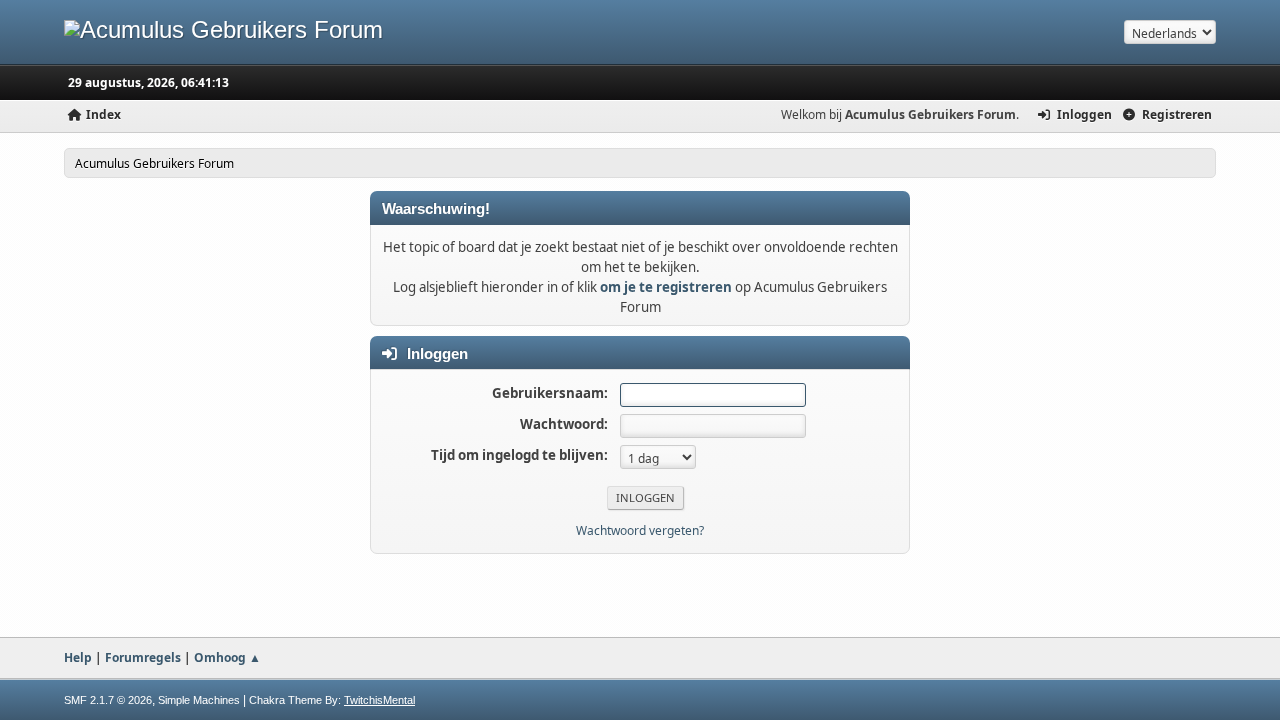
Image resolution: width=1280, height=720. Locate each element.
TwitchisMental (379, 700)
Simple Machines (199, 700)
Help (78, 657)
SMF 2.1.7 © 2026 (108, 700)
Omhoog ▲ (227, 657)
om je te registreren (666, 287)
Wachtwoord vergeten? (640, 530)
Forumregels (143, 657)
